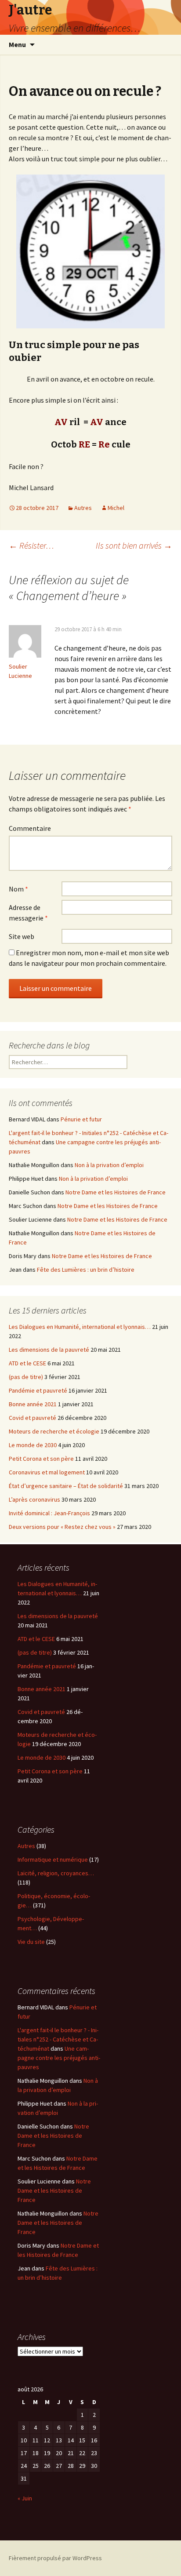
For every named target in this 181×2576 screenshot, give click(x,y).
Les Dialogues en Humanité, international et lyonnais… (80, 1327)
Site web (22, 936)
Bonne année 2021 (33, 1404)
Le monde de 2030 (33, 1445)
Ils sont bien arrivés (134, 545)
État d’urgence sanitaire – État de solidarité (66, 1486)
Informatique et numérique (53, 1859)
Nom (18, 889)
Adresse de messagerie (28, 913)
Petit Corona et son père (41, 1459)
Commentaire (30, 828)
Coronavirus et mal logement (47, 1472)
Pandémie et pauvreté (38, 1390)
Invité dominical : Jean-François (49, 1513)
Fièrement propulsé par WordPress (55, 2558)
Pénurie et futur (81, 1119)
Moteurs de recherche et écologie (54, 1431)
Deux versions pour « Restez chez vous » (62, 1527)
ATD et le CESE (27, 1363)
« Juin (25, 2498)
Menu (17, 44)
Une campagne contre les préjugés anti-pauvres (59, 2058)
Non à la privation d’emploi (109, 1165)
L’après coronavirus (34, 1499)
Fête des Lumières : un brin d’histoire (86, 1270)
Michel (116, 508)
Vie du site (31, 1942)
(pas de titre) (26, 1377)
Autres (83, 508)
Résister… (31, 545)
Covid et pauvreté (33, 1418)
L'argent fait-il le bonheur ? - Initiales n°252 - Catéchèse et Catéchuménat (58, 2039)
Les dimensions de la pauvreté (49, 1350)
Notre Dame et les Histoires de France (116, 1192)
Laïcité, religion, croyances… (56, 1873)
